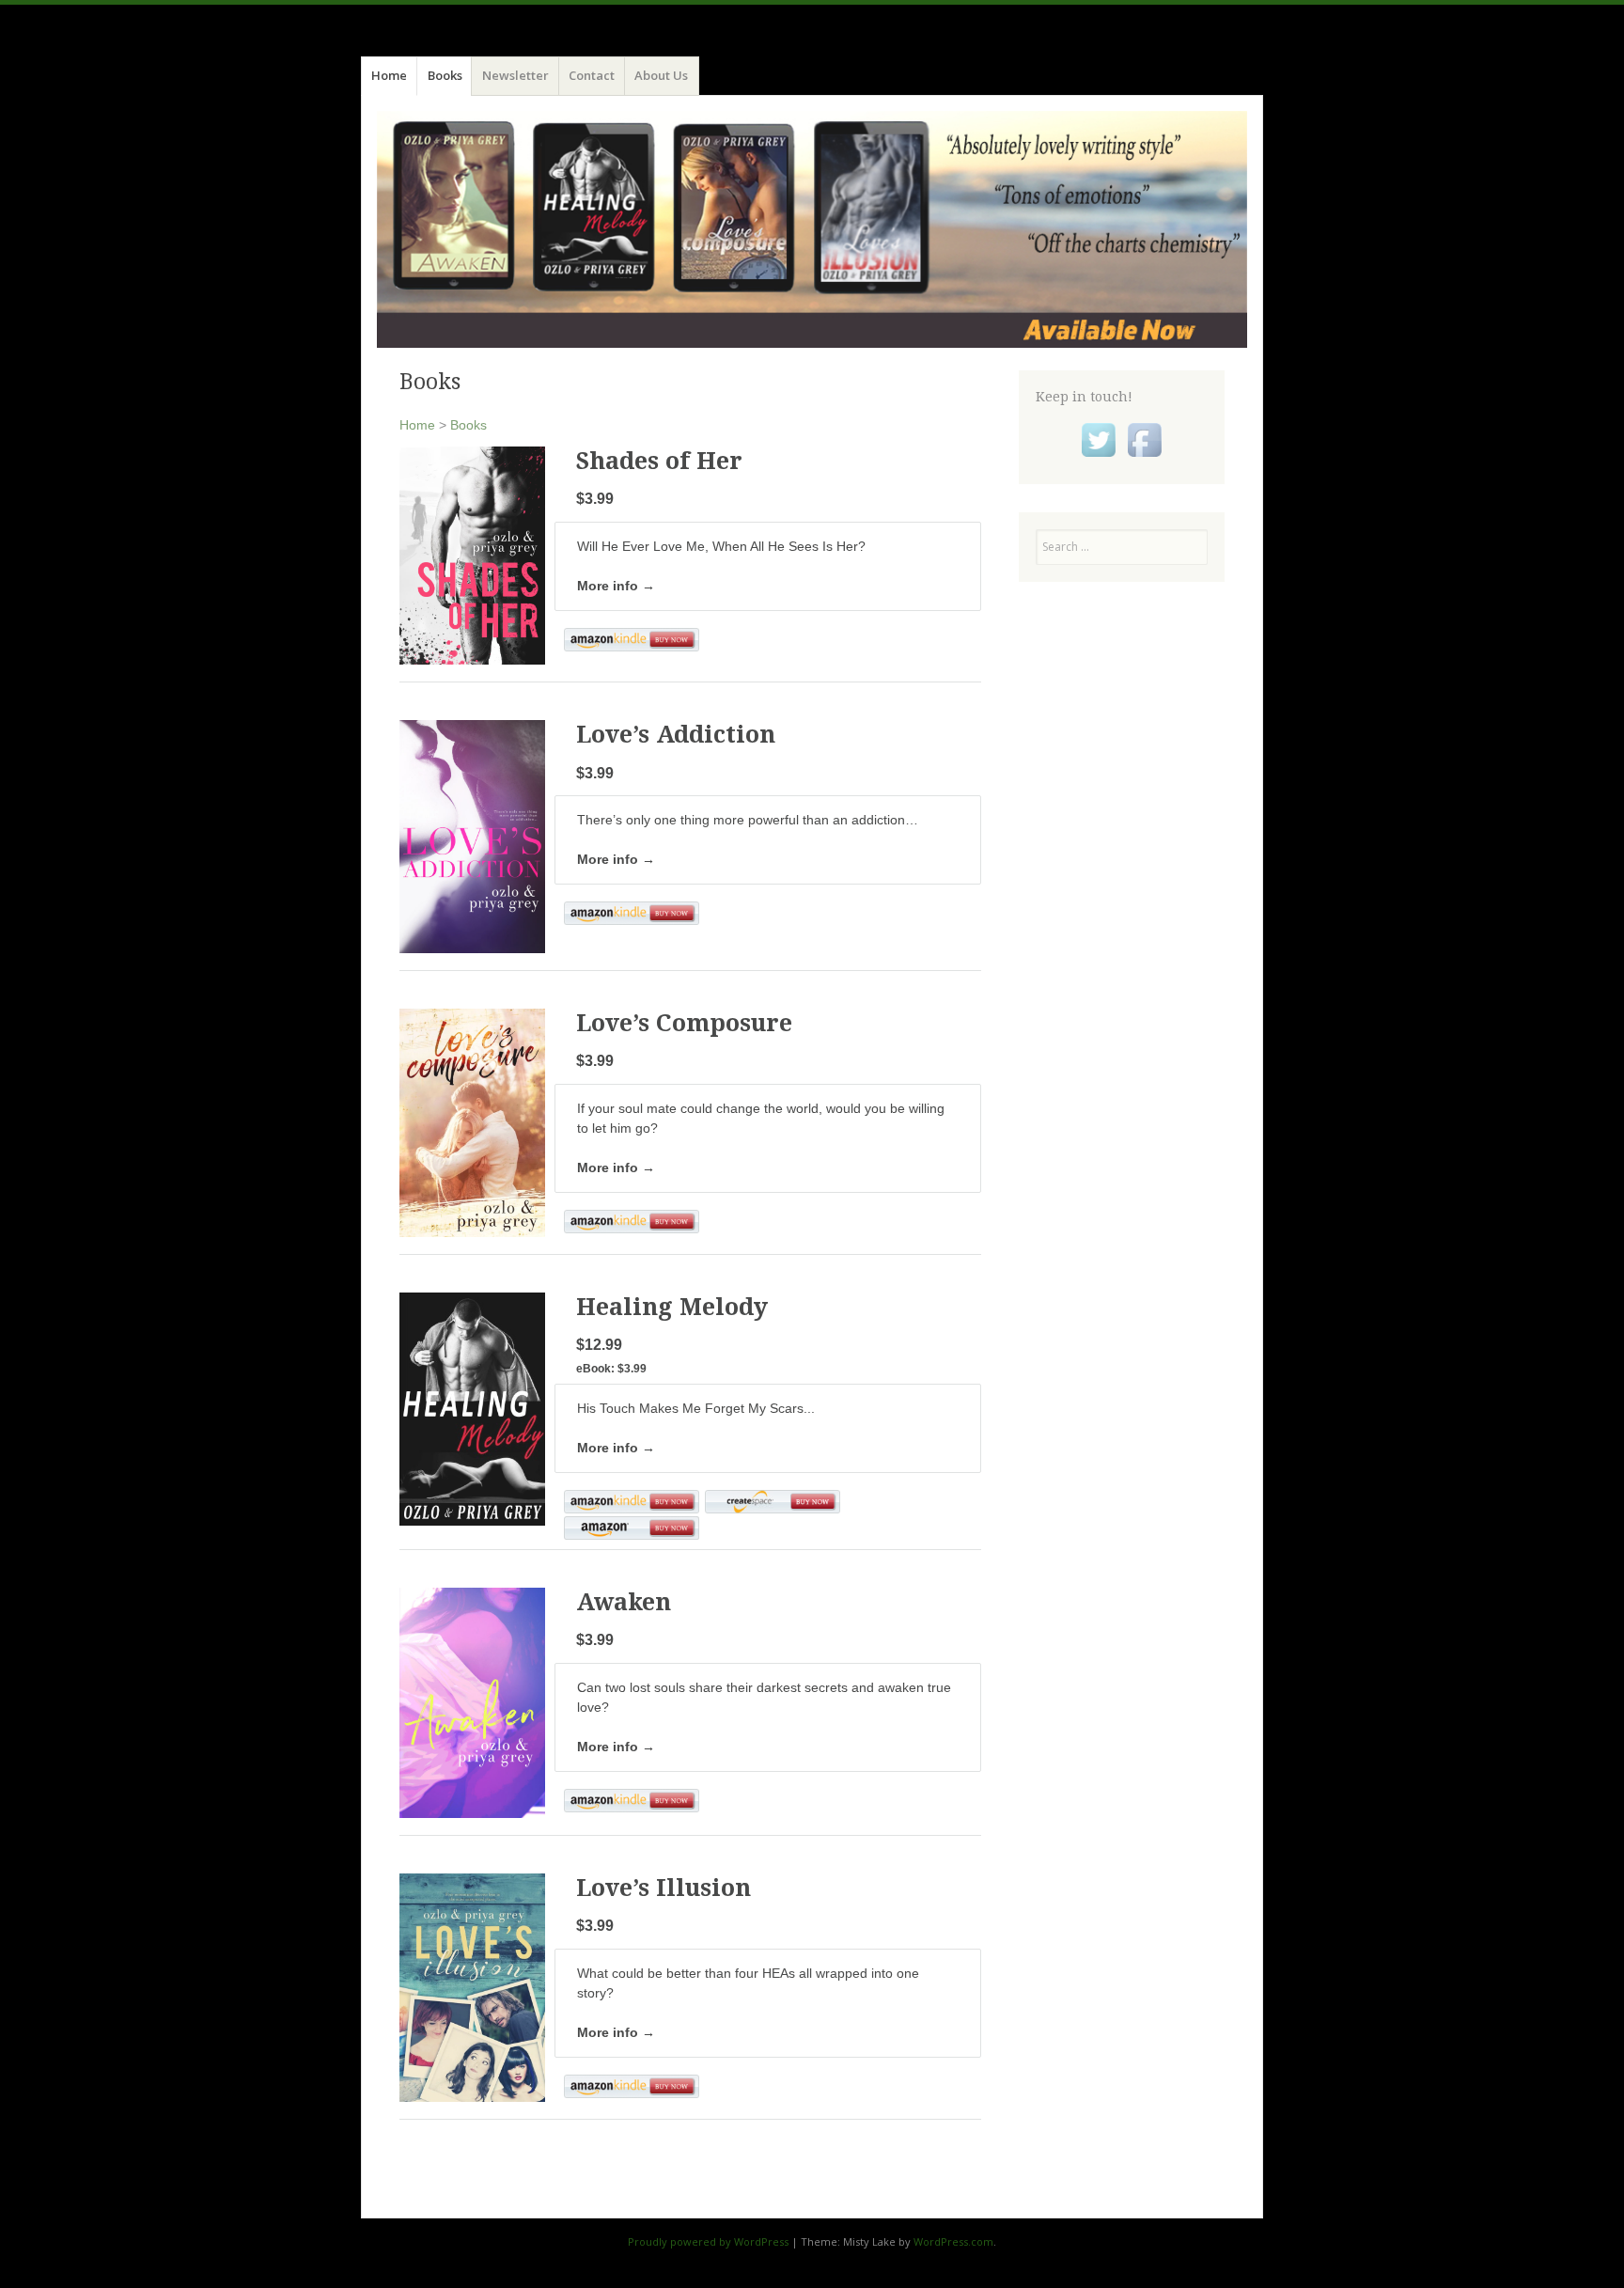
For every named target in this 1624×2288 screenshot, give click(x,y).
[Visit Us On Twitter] (1098, 458)
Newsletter (515, 75)
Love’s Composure (684, 1023)
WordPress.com (953, 2241)
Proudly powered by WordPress (708, 2241)
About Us (661, 75)
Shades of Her (659, 461)
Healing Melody (672, 1307)
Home (389, 75)
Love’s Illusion (664, 1888)
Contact (592, 75)
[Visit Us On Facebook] (1144, 458)
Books (445, 75)
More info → (616, 586)
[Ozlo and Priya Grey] (812, 229)
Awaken (624, 1602)
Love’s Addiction (676, 735)
